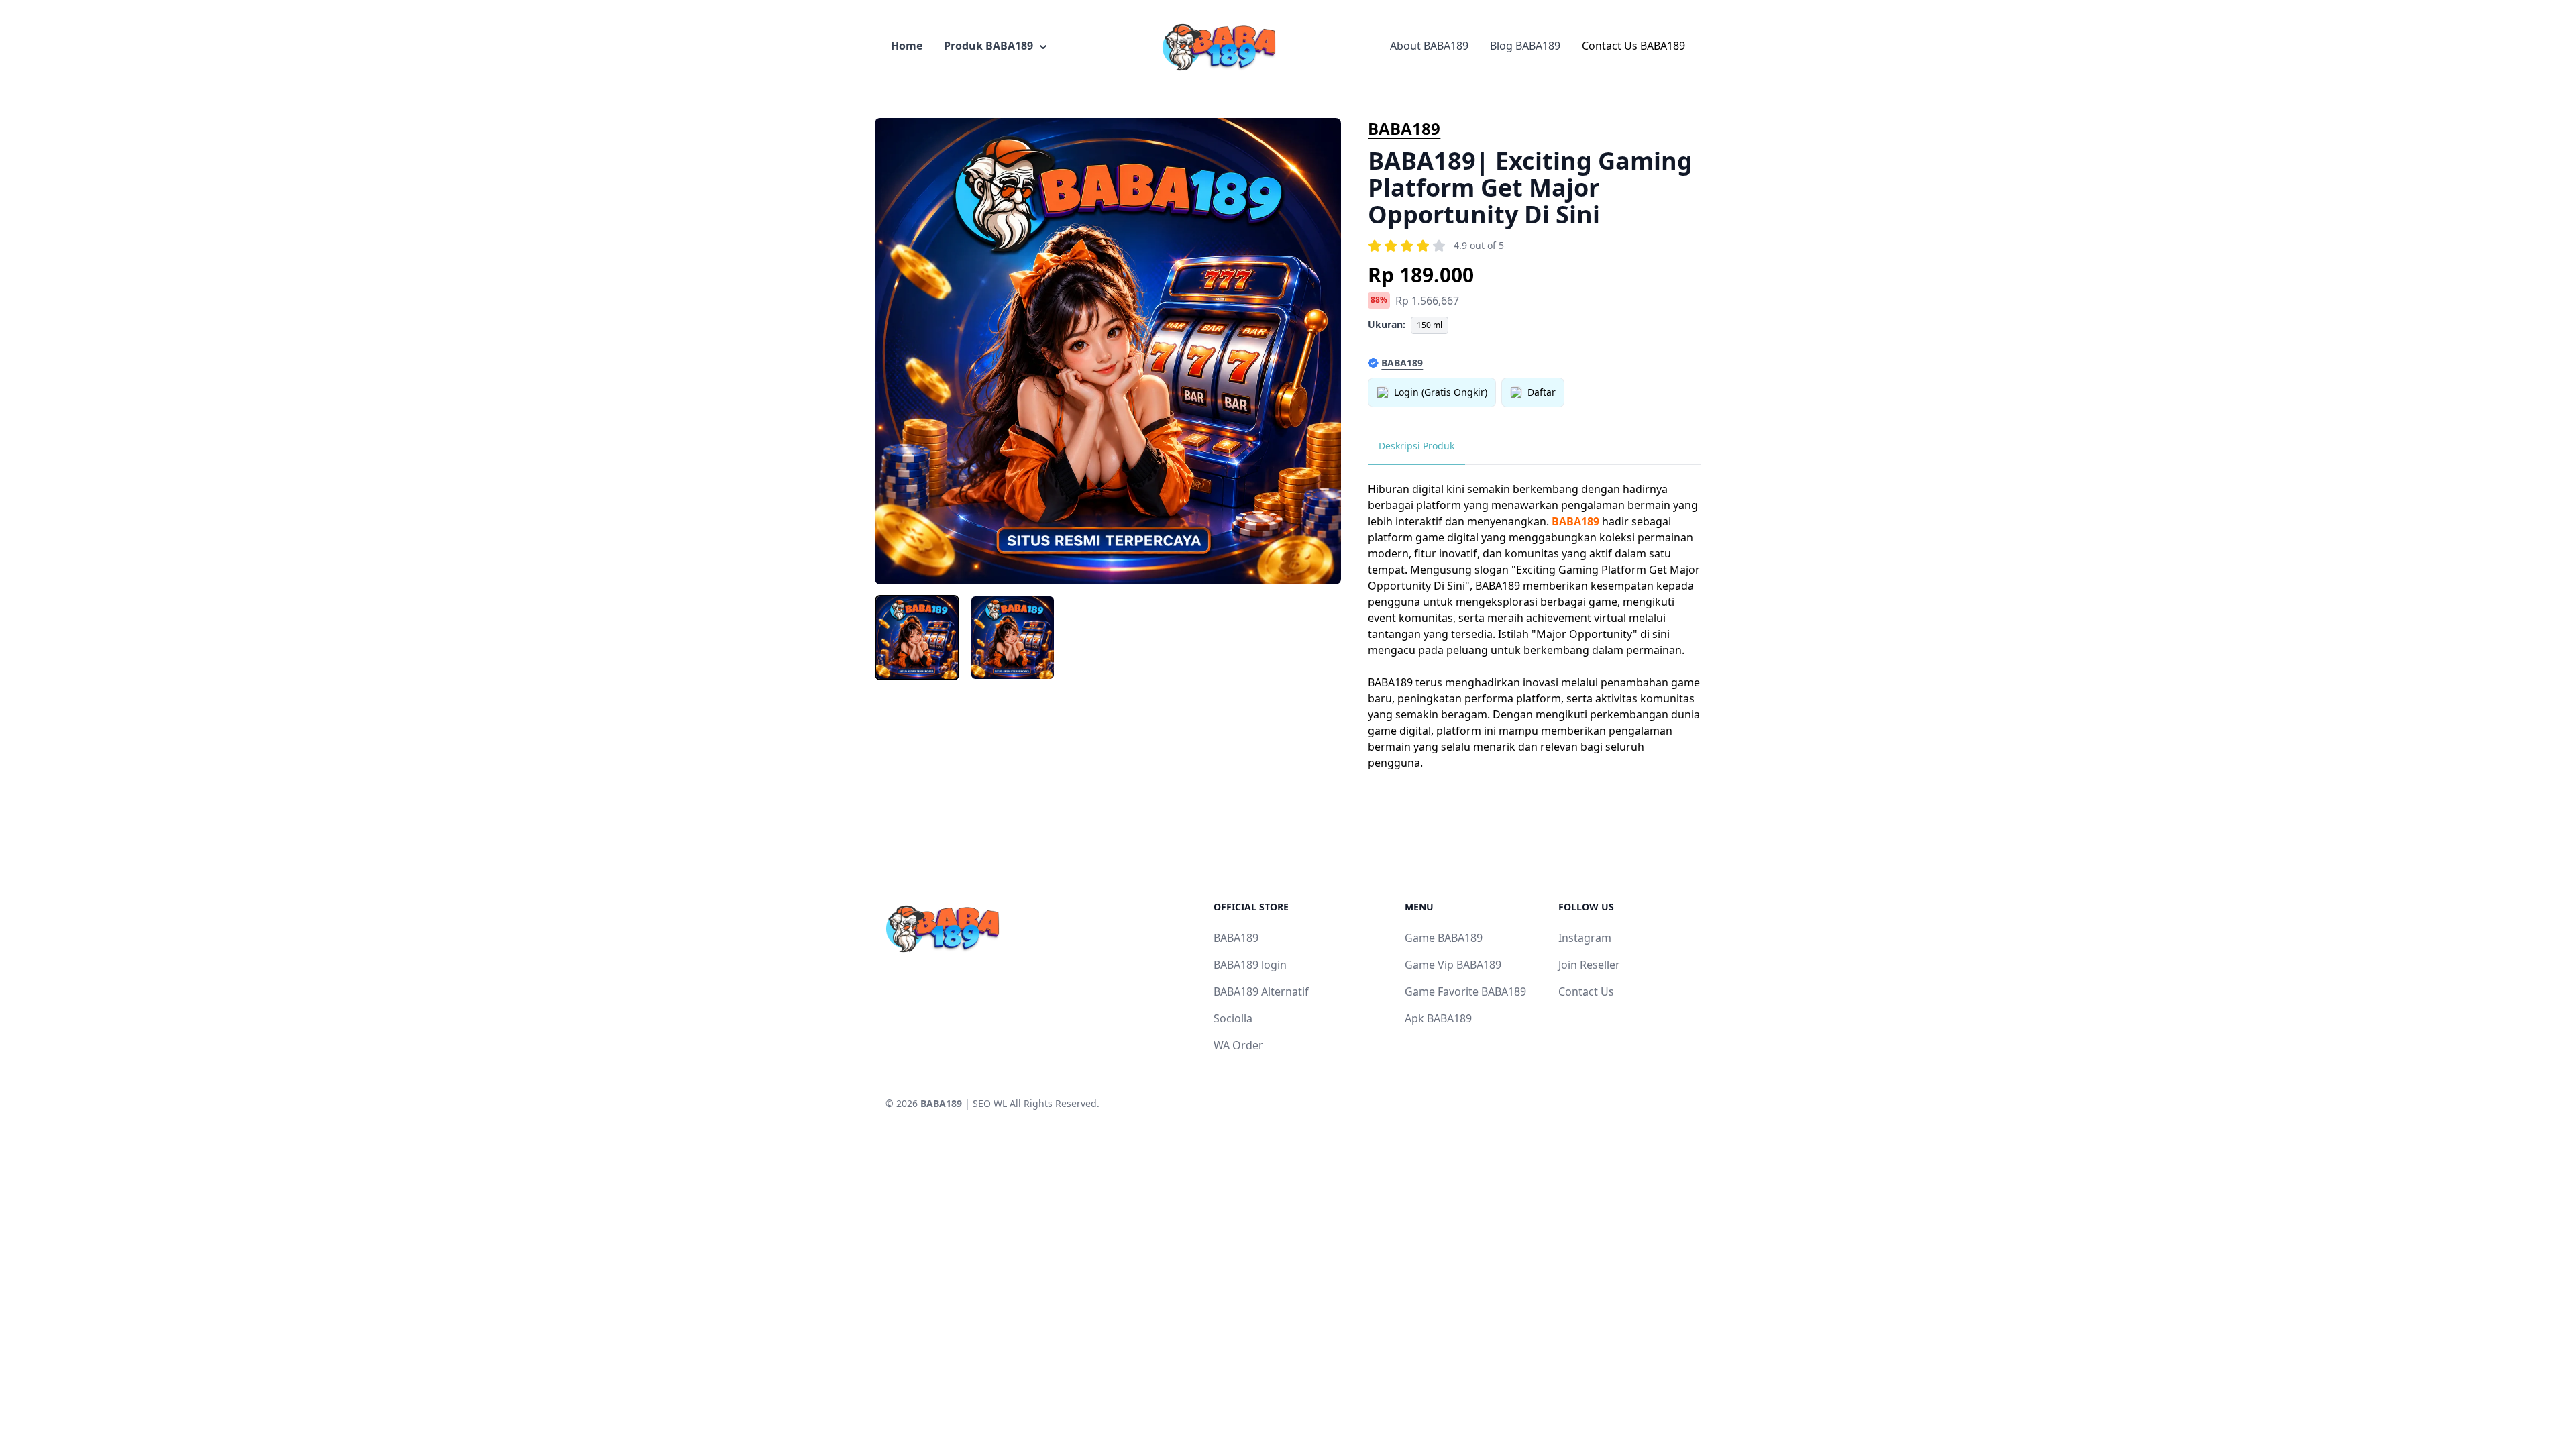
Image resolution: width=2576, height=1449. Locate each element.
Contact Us (1586, 991)
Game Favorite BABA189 (1465, 991)
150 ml (1430, 325)
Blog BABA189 (1525, 46)
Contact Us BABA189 (1633, 46)
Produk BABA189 (988, 46)
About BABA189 (1429, 46)
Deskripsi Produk (1416, 446)
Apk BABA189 (1438, 1018)
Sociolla (1233, 1018)
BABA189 (1404, 128)
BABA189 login (1250, 965)
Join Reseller (1589, 965)
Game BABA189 (1444, 938)
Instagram (1585, 938)
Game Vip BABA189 (1453, 965)
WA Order (1238, 1045)
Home (907, 46)
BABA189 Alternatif (1261, 991)
